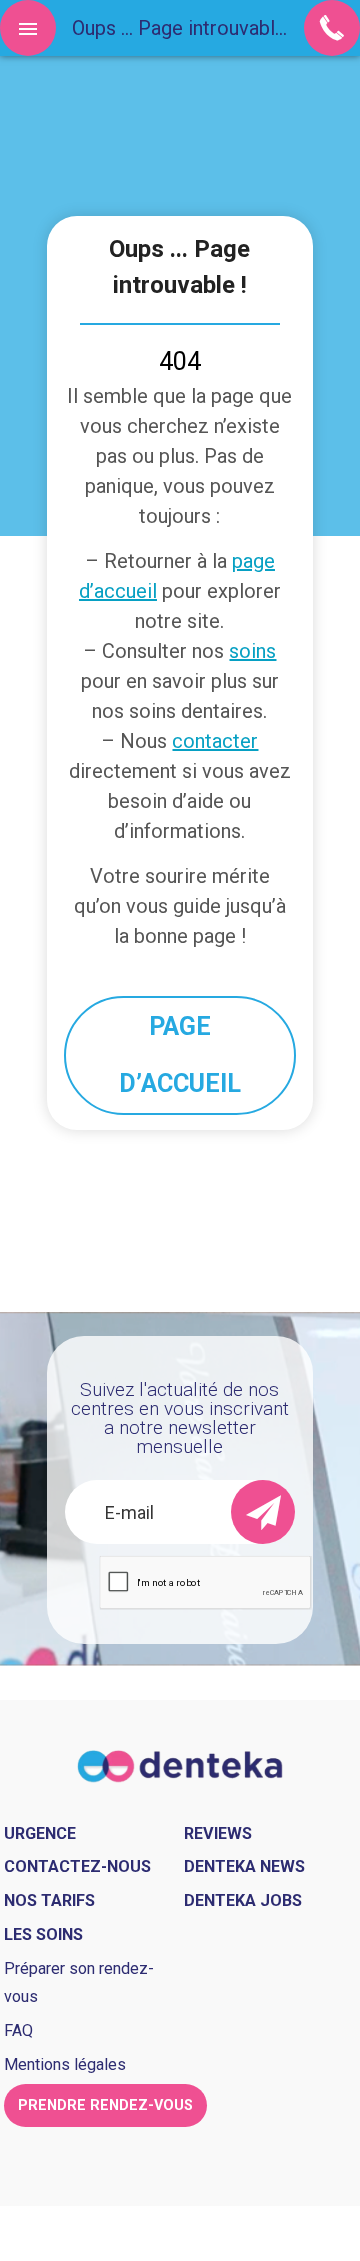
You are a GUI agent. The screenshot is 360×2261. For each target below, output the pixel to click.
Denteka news (244, 1866)
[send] (263, 1512)
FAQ (18, 2030)
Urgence (40, 1833)
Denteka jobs (243, 1900)
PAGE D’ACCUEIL (180, 1055)
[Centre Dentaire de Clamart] (180, 1764)
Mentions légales (65, 2064)
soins (252, 651)
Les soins (43, 1934)
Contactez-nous (77, 1866)
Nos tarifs (49, 1900)
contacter (215, 741)
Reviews (218, 1833)
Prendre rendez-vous (105, 2105)
